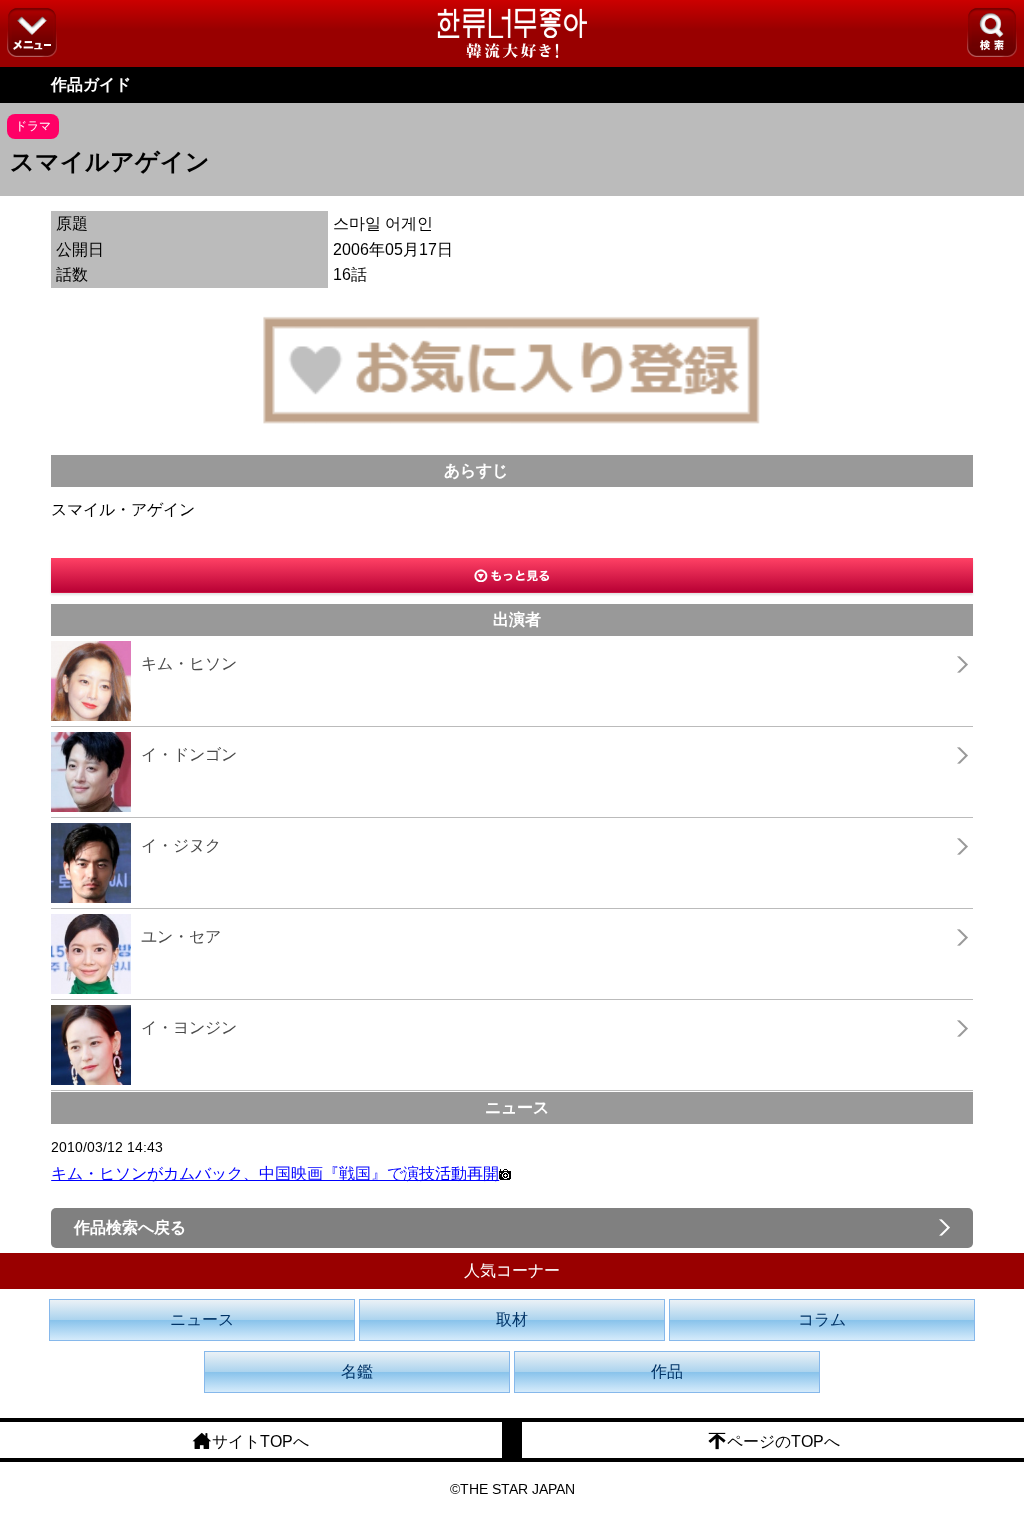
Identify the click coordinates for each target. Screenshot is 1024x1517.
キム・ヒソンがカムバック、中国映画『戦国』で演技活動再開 (275, 1173)
